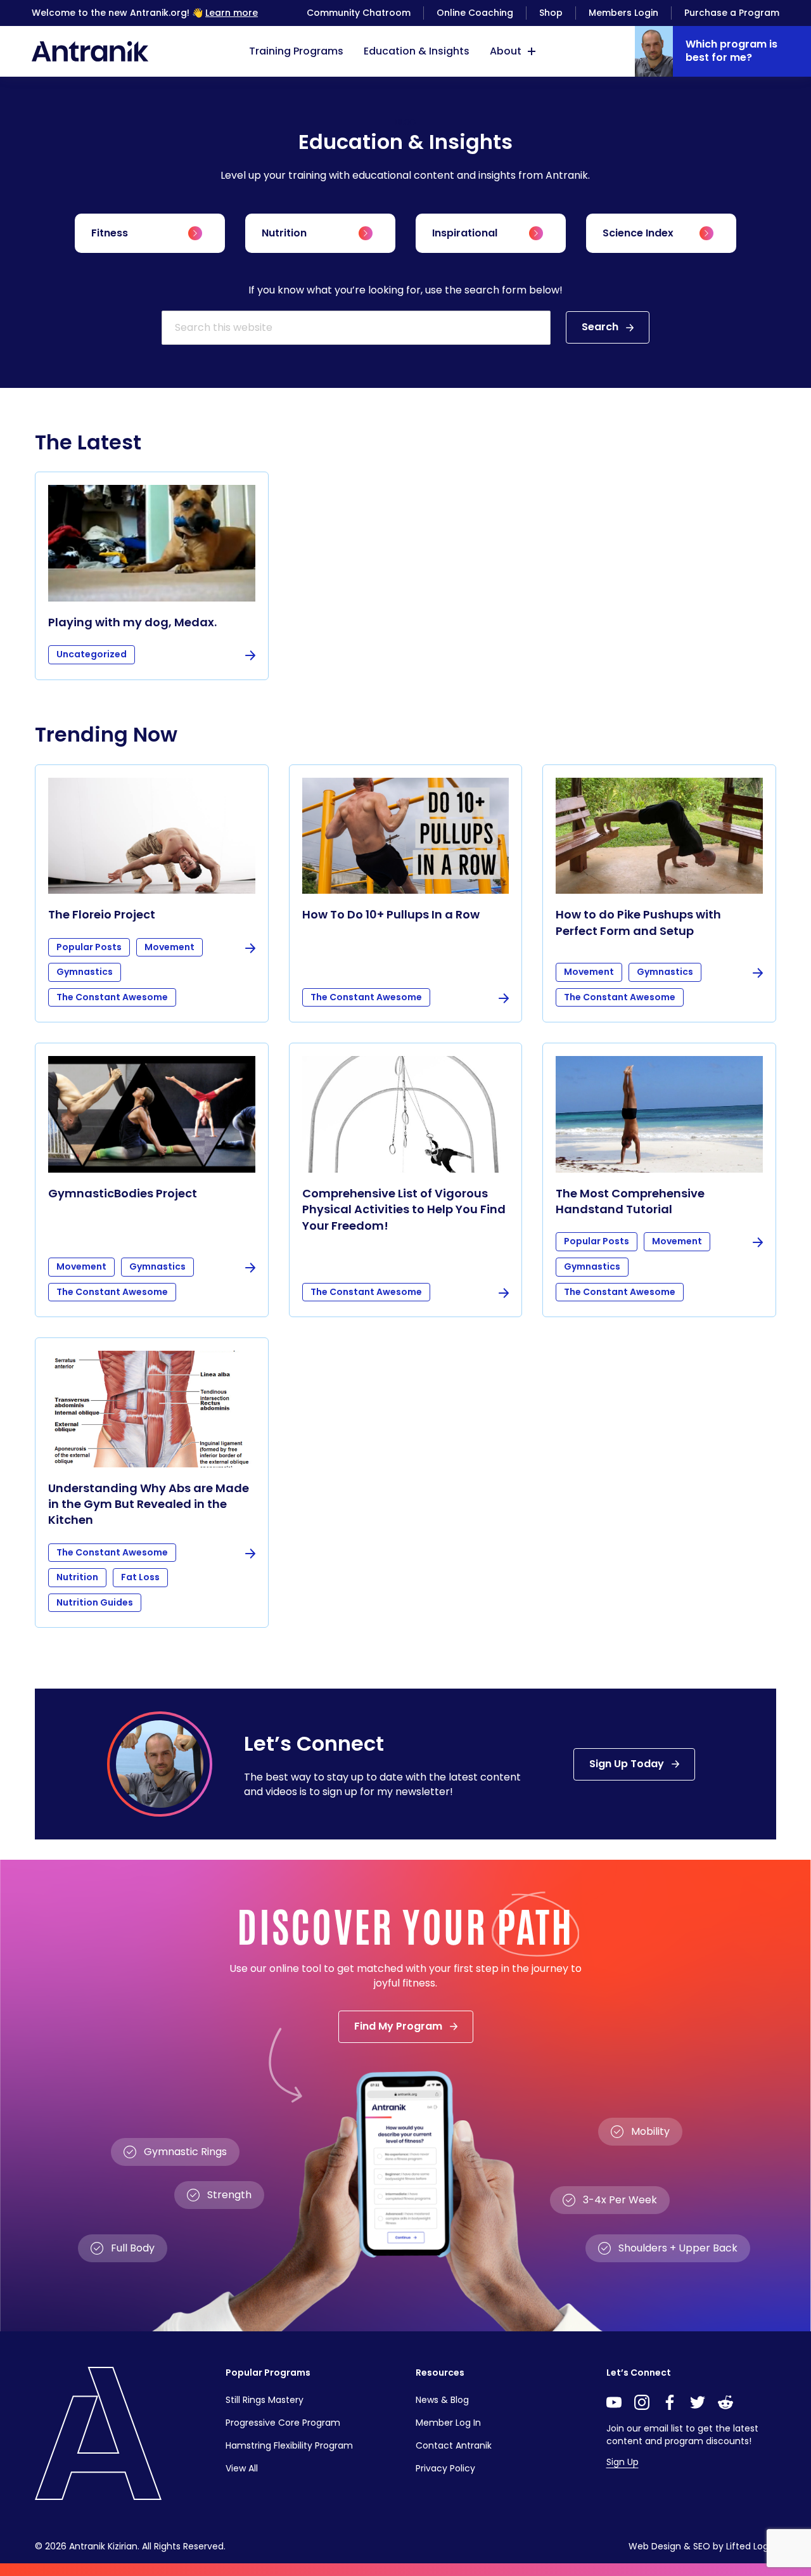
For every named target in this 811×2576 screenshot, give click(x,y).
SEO (702, 2546)
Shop (551, 13)
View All (242, 2468)
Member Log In (448, 2423)
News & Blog (442, 2400)
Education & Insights (417, 51)
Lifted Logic (751, 2546)
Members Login (623, 13)
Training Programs (296, 51)
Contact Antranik (454, 2445)
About (506, 51)
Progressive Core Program (283, 2423)
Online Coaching (475, 13)
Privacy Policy (445, 2468)
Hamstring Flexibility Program (289, 2445)
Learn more (232, 13)
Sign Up (623, 2462)
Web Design (655, 2546)
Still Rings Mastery (265, 2400)
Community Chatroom (359, 13)
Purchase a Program (732, 13)
